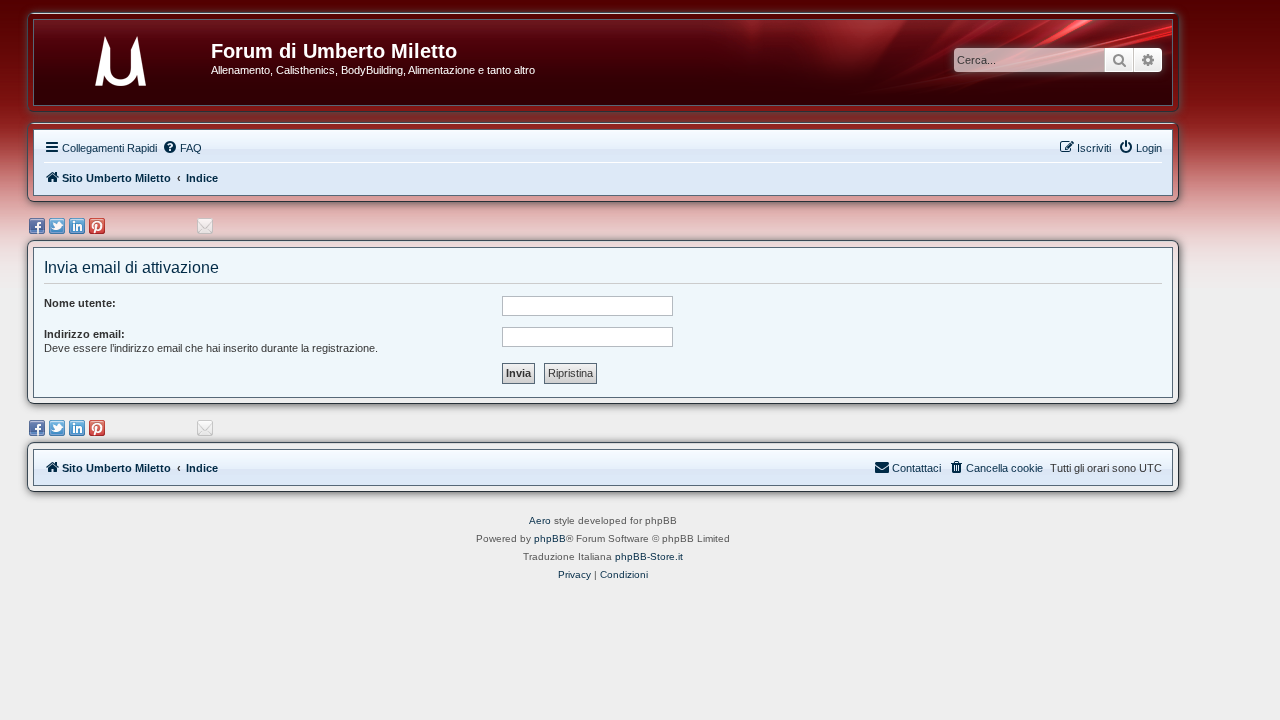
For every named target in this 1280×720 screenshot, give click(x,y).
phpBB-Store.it (649, 556)
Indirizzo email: (84, 334)
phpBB (550, 538)
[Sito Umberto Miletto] (130, 57)
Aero (540, 520)
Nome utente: (80, 303)
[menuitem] (182, 148)
